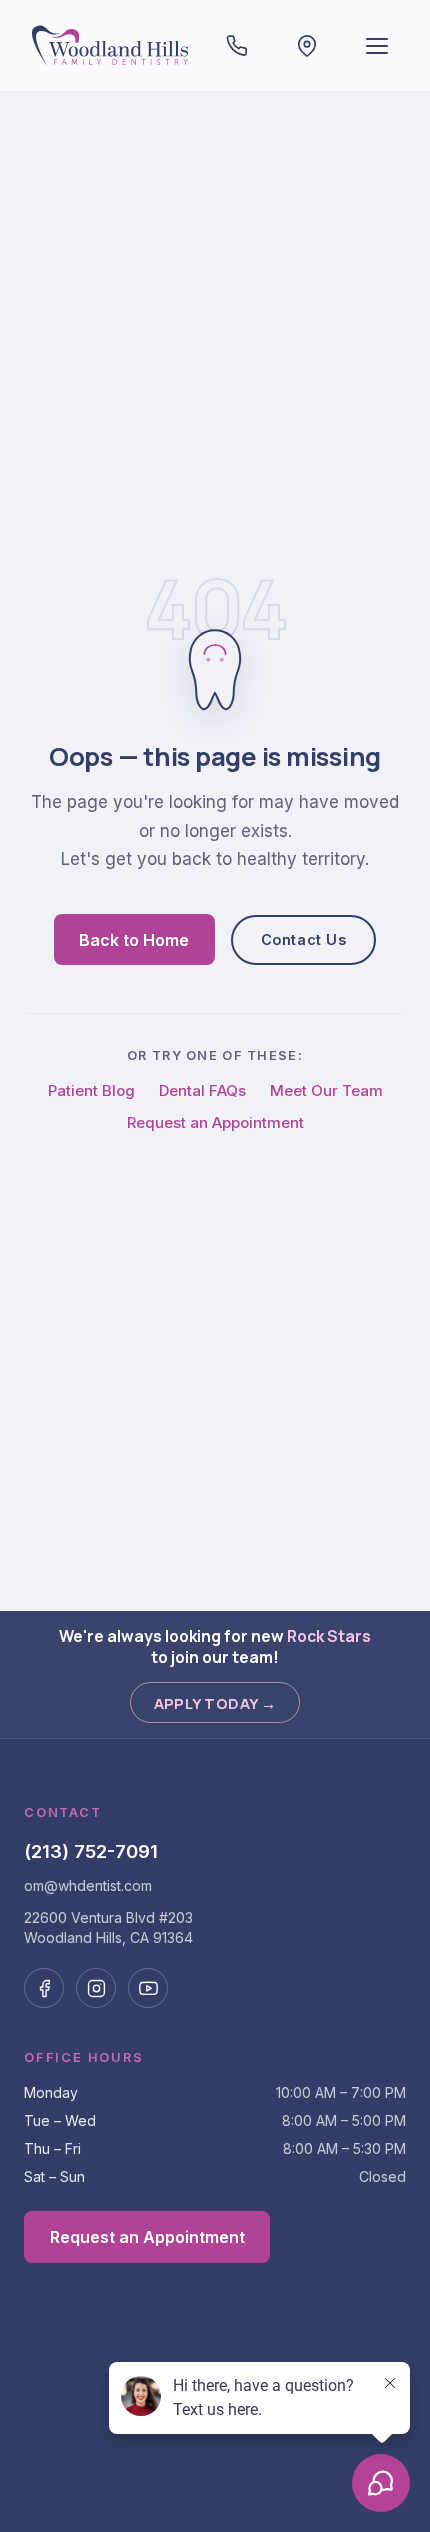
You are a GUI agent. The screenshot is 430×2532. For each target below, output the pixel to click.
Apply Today (215, 1703)
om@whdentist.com (88, 1885)
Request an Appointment (215, 1122)
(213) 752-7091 (91, 1851)
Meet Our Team (326, 1090)
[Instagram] (96, 1988)
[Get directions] (307, 46)
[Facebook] (44, 1988)
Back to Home (134, 940)
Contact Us (304, 939)
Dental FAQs (202, 1090)
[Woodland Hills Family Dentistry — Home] (112, 46)
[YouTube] (148, 1988)
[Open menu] (377, 46)
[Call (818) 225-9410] (237, 46)
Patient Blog (91, 1090)
